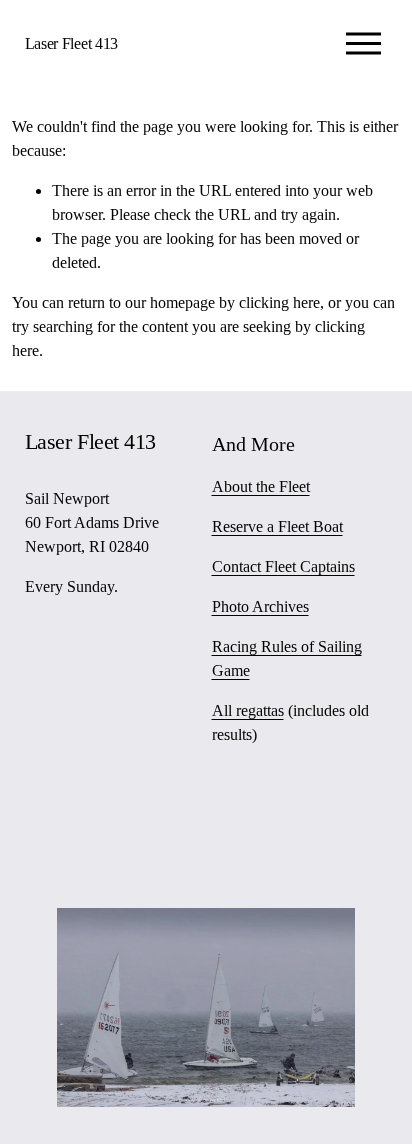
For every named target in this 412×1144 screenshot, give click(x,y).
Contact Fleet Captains (283, 566)
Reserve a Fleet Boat (277, 526)
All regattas (248, 710)
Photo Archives (260, 606)
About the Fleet (261, 486)
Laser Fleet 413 (71, 43)
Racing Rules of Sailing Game (287, 658)
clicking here (279, 302)
